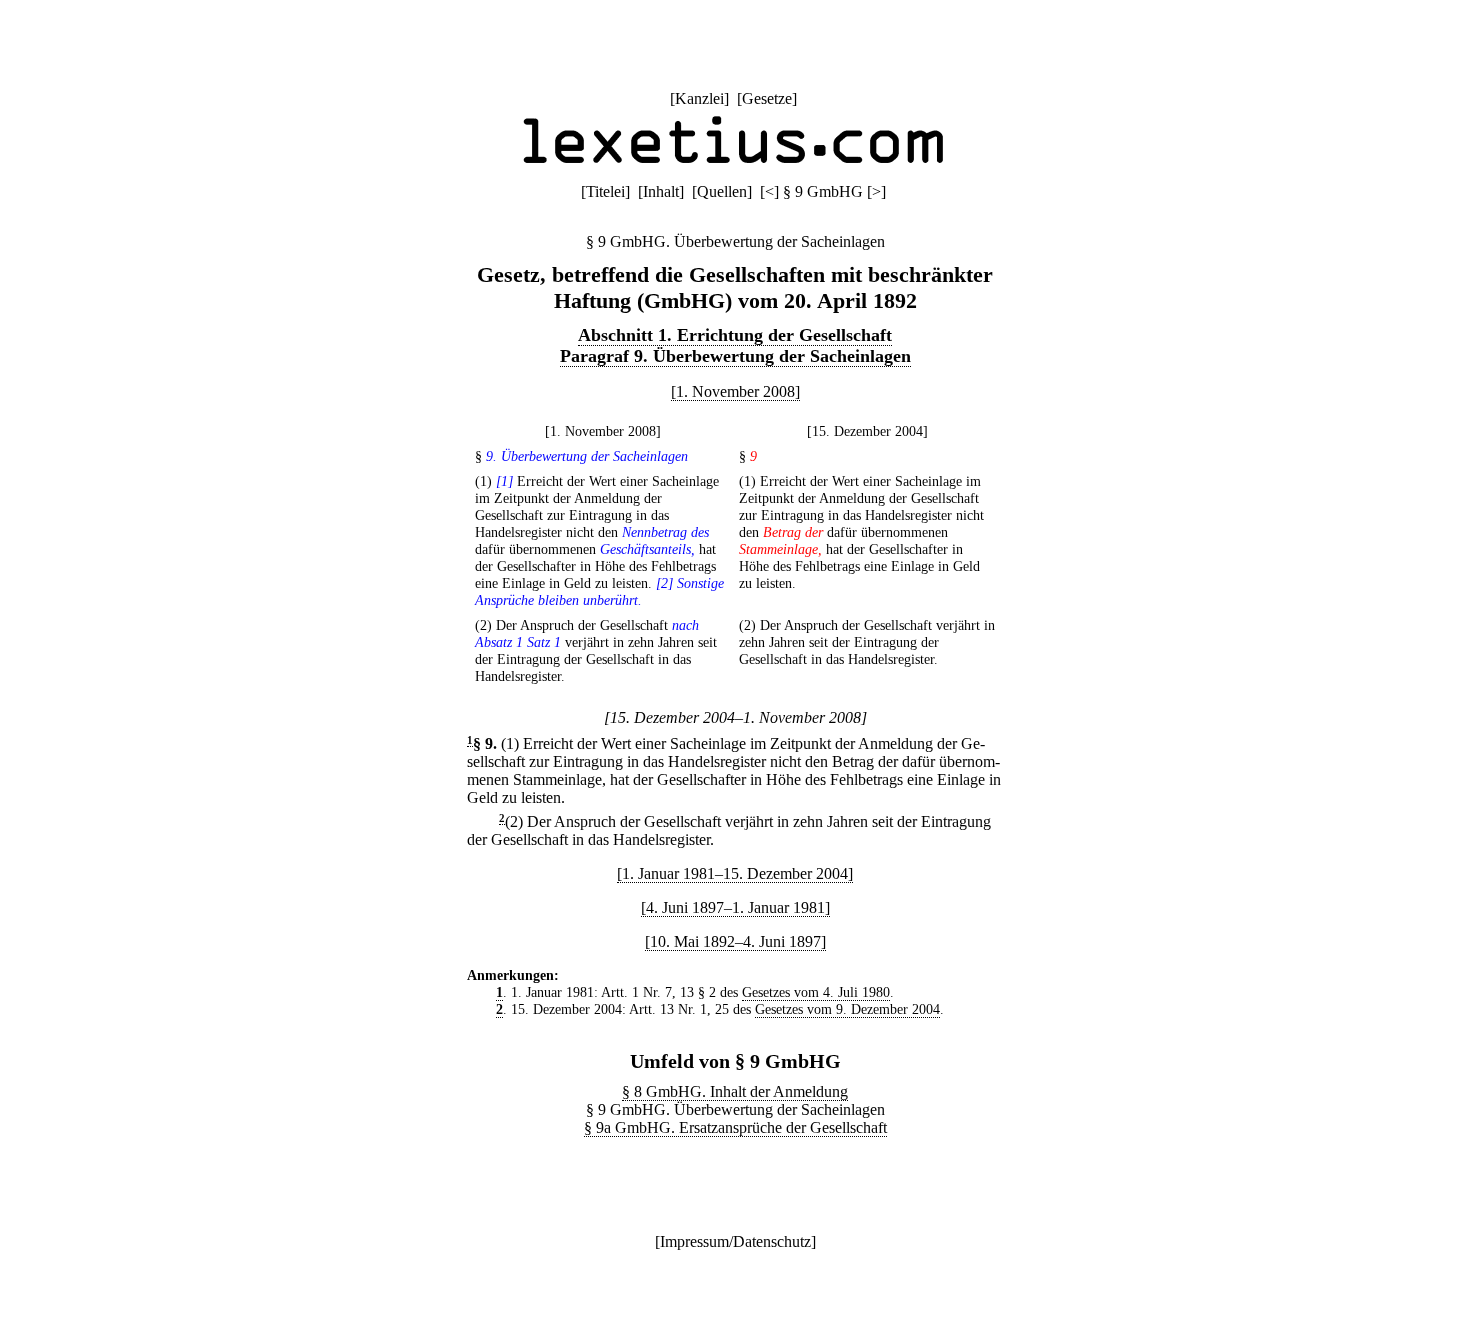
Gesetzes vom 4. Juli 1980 (816, 992)
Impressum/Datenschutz (735, 1241)
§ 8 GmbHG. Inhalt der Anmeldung (735, 1091)
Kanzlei (699, 98)
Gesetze (767, 98)
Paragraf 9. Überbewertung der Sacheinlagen (735, 356)
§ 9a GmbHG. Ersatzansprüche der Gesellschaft (735, 1127)
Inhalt (661, 191)
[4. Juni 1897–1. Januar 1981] (735, 907)
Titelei (605, 191)
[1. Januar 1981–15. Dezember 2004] (735, 873)
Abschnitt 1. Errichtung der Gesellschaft (735, 335)
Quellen (722, 191)
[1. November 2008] (735, 391)
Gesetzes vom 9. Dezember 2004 (847, 1009)
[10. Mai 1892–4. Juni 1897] (735, 941)
